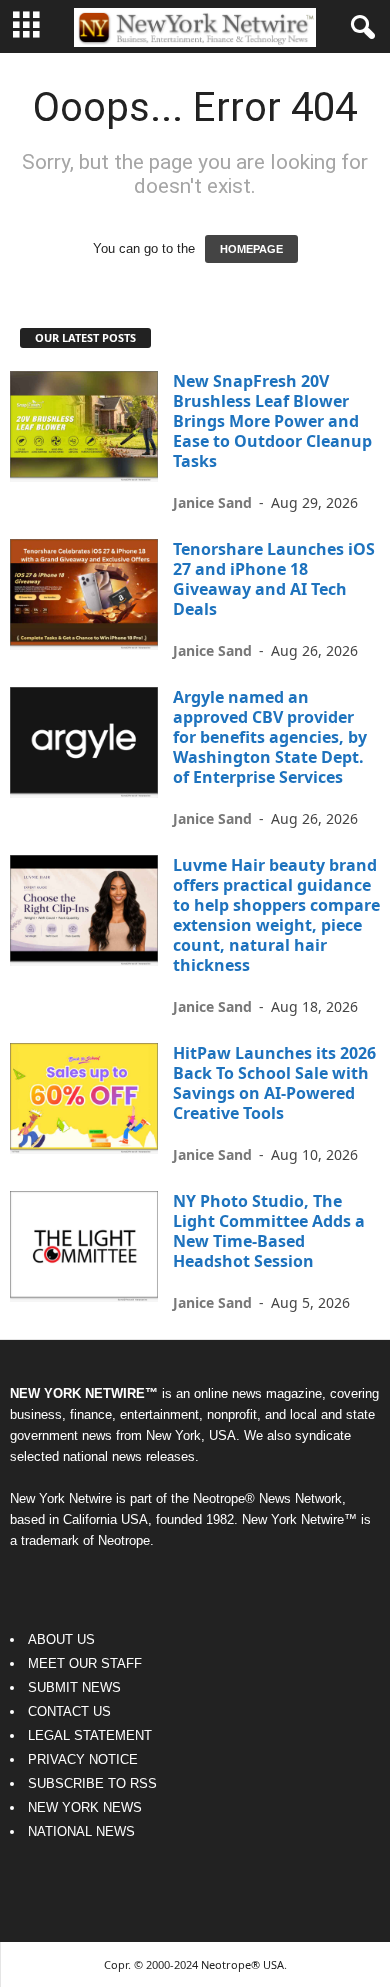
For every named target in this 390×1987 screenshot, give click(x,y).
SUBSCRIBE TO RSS (92, 1783)
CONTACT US (69, 1711)
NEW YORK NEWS (85, 1807)
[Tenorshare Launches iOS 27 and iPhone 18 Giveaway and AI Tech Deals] (84, 594)
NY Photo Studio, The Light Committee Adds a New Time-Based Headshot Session (269, 1231)
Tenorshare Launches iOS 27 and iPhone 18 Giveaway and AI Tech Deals (274, 579)
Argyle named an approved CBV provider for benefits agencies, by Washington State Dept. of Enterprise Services (270, 737)
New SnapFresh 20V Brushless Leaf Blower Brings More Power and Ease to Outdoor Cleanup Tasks (272, 421)
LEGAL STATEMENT (90, 1735)
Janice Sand (212, 502)
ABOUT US (61, 1639)
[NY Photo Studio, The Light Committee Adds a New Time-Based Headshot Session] (84, 1246)
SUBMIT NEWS (74, 1687)
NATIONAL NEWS (81, 1831)
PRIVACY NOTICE (83, 1759)
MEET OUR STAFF (85, 1663)
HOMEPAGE (251, 249)
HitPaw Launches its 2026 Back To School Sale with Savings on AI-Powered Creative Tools (274, 1083)
